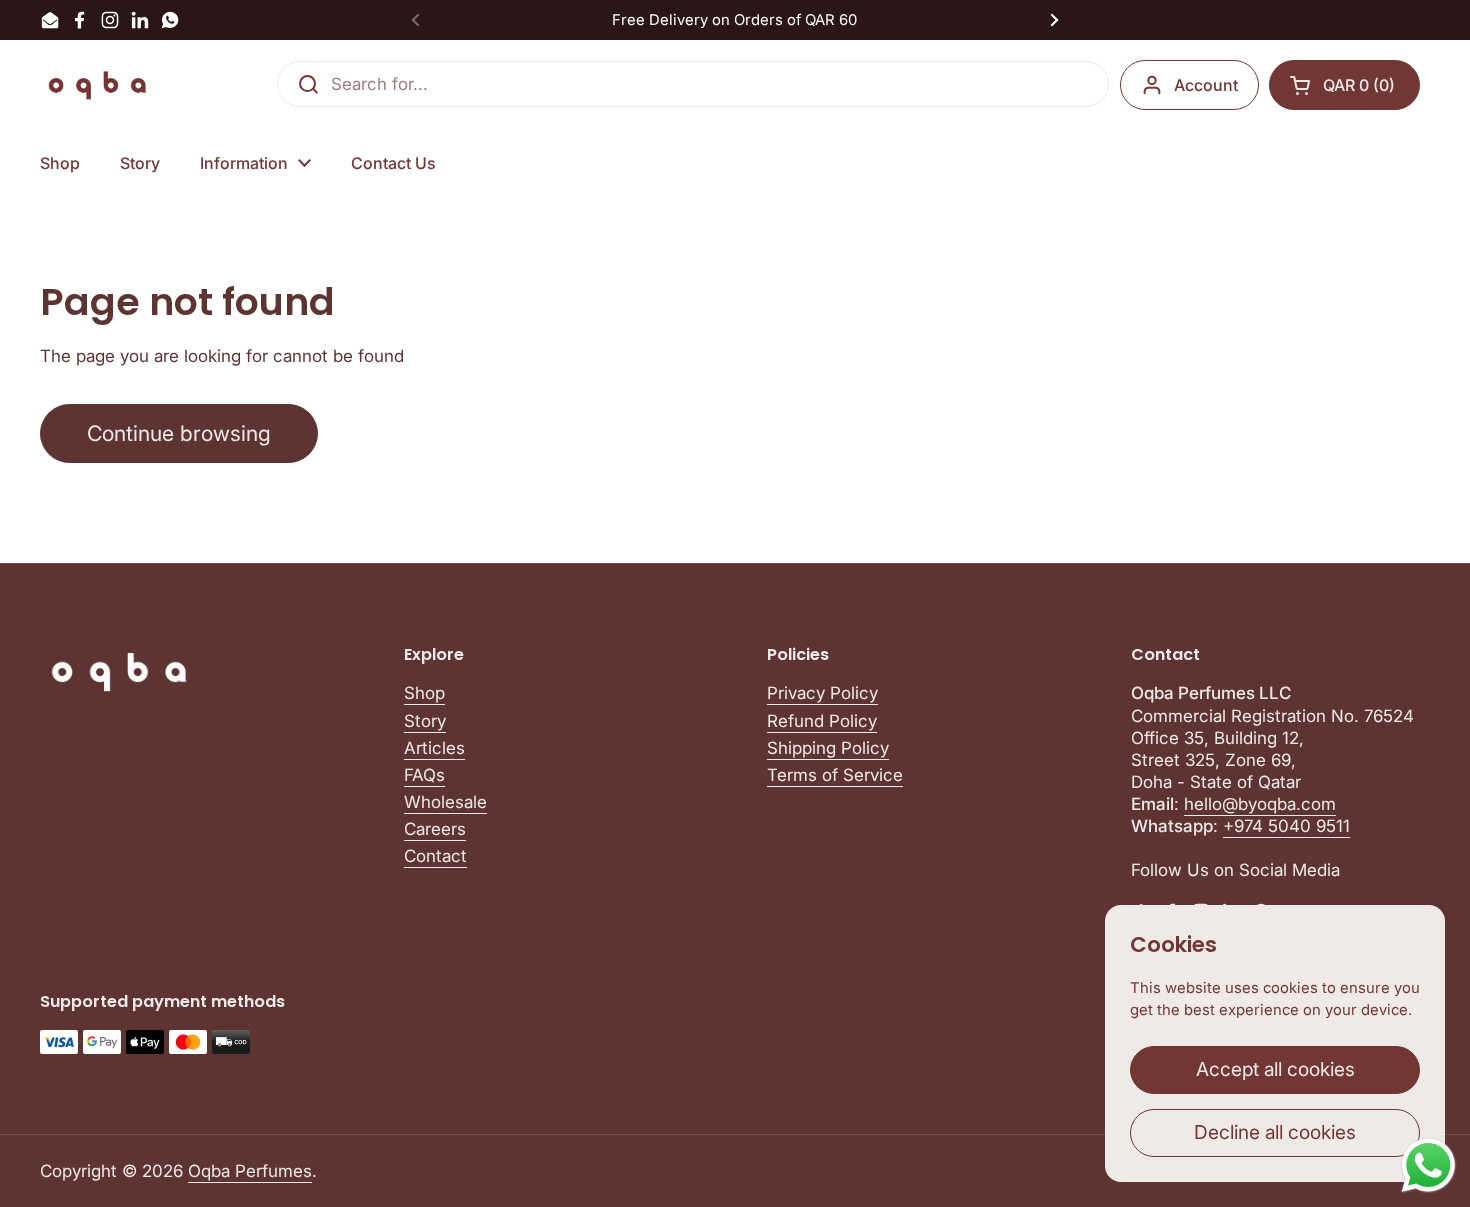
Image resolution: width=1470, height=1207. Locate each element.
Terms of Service (835, 775)
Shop (424, 693)
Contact (435, 856)
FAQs (424, 775)
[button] (1344, 85)
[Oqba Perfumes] (98, 85)
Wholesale (445, 802)
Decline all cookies (1275, 1132)
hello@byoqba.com (1260, 804)
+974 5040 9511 (1286, 826)
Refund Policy (822, 721)
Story (425, 721)
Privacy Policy (822, 693)
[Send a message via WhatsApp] (1428, 1165)
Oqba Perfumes (250, 1171)
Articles (434, 748)
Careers (435, 829)
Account (1206, 85)
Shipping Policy (828, 748)
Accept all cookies (1275, 1069)
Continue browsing (179, 433)
